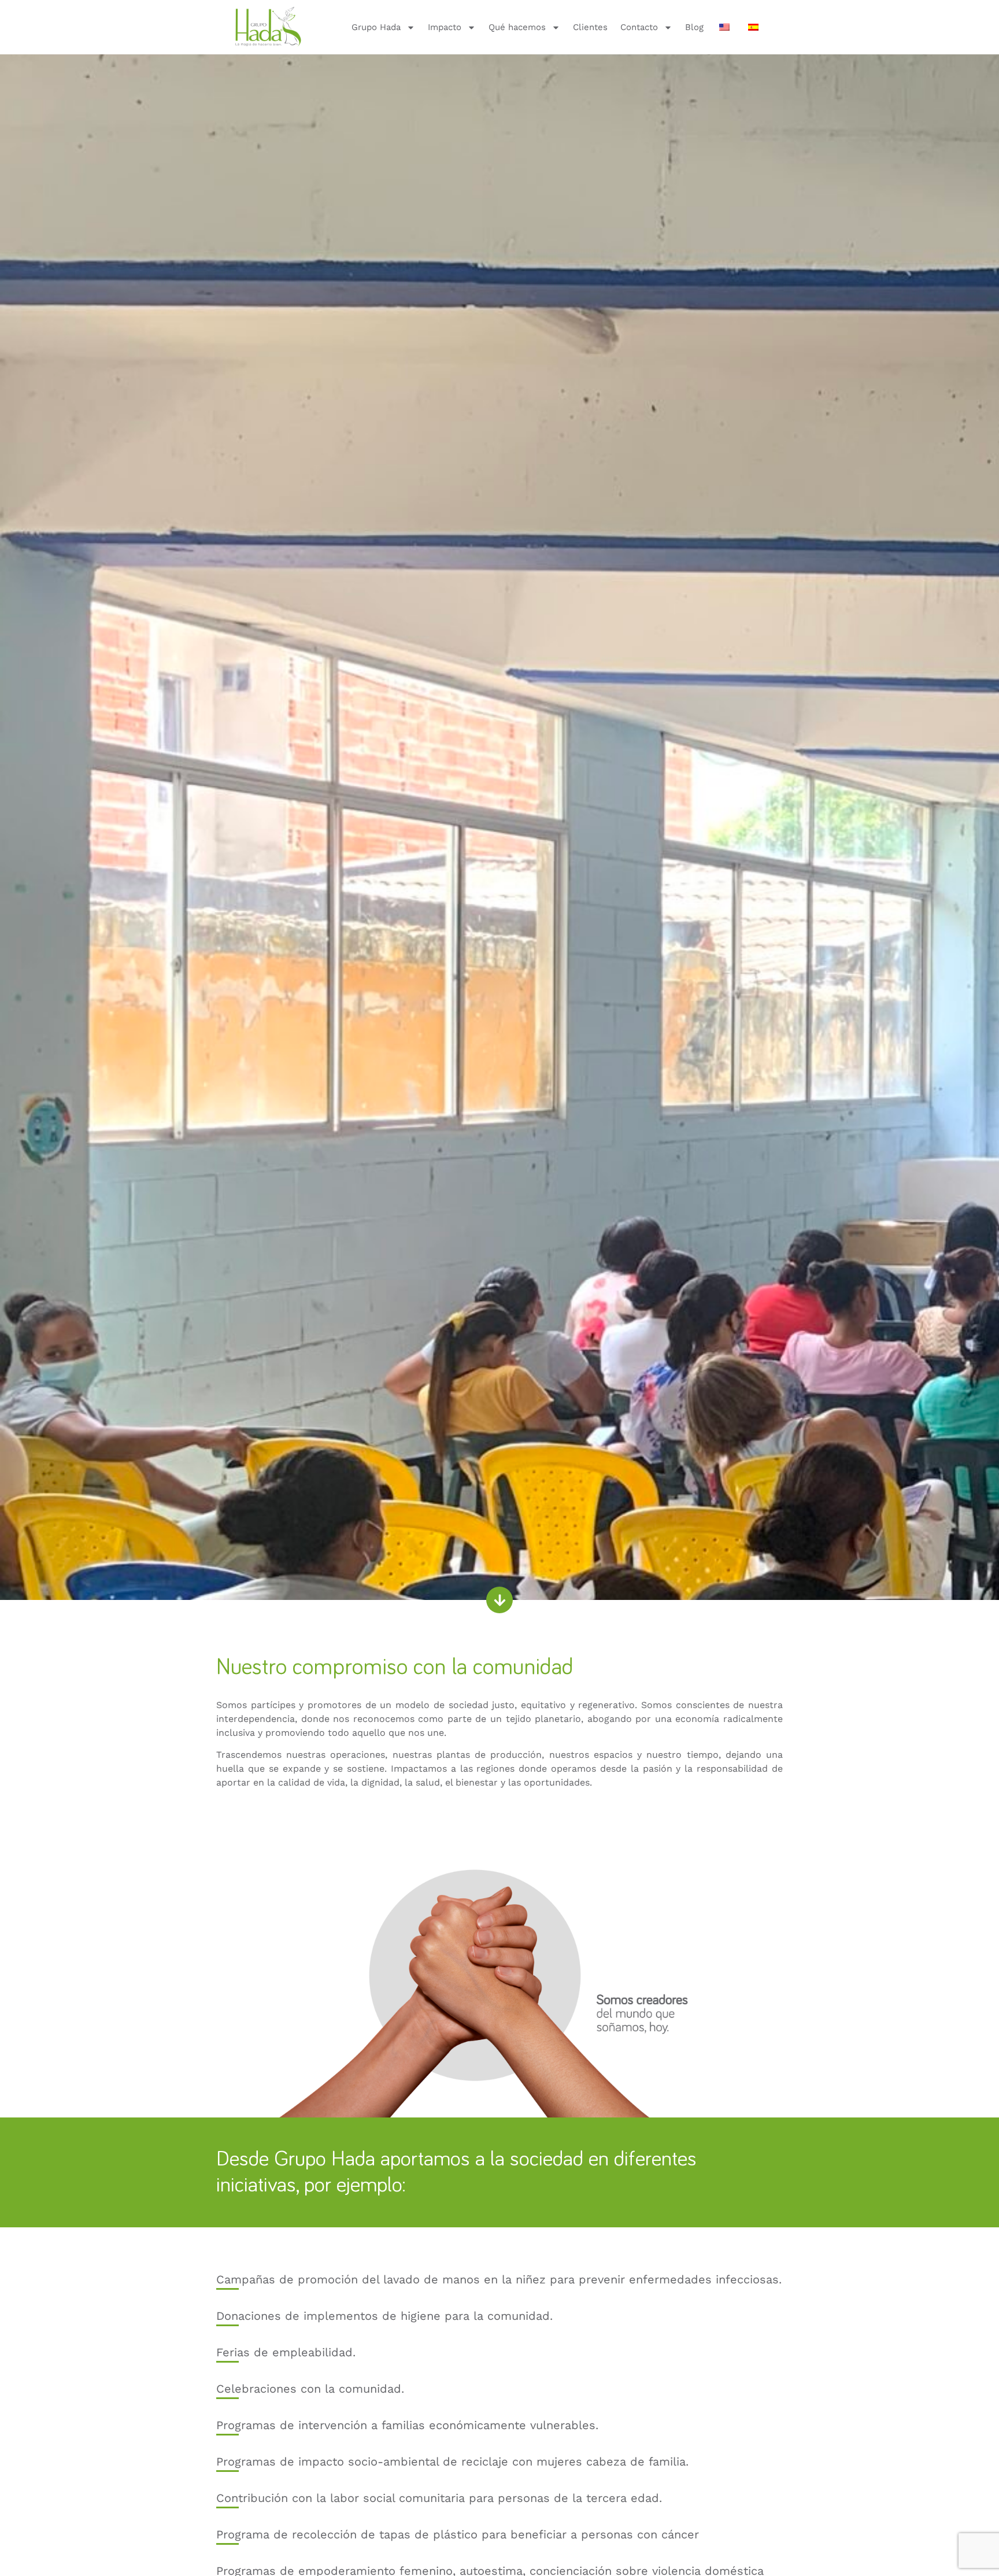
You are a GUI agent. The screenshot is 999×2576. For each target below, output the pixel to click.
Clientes (590, 27)
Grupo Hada (376, 27)
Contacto (639, 27)
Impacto (445, 27)
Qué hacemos (517, 27)
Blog (694, 27)
